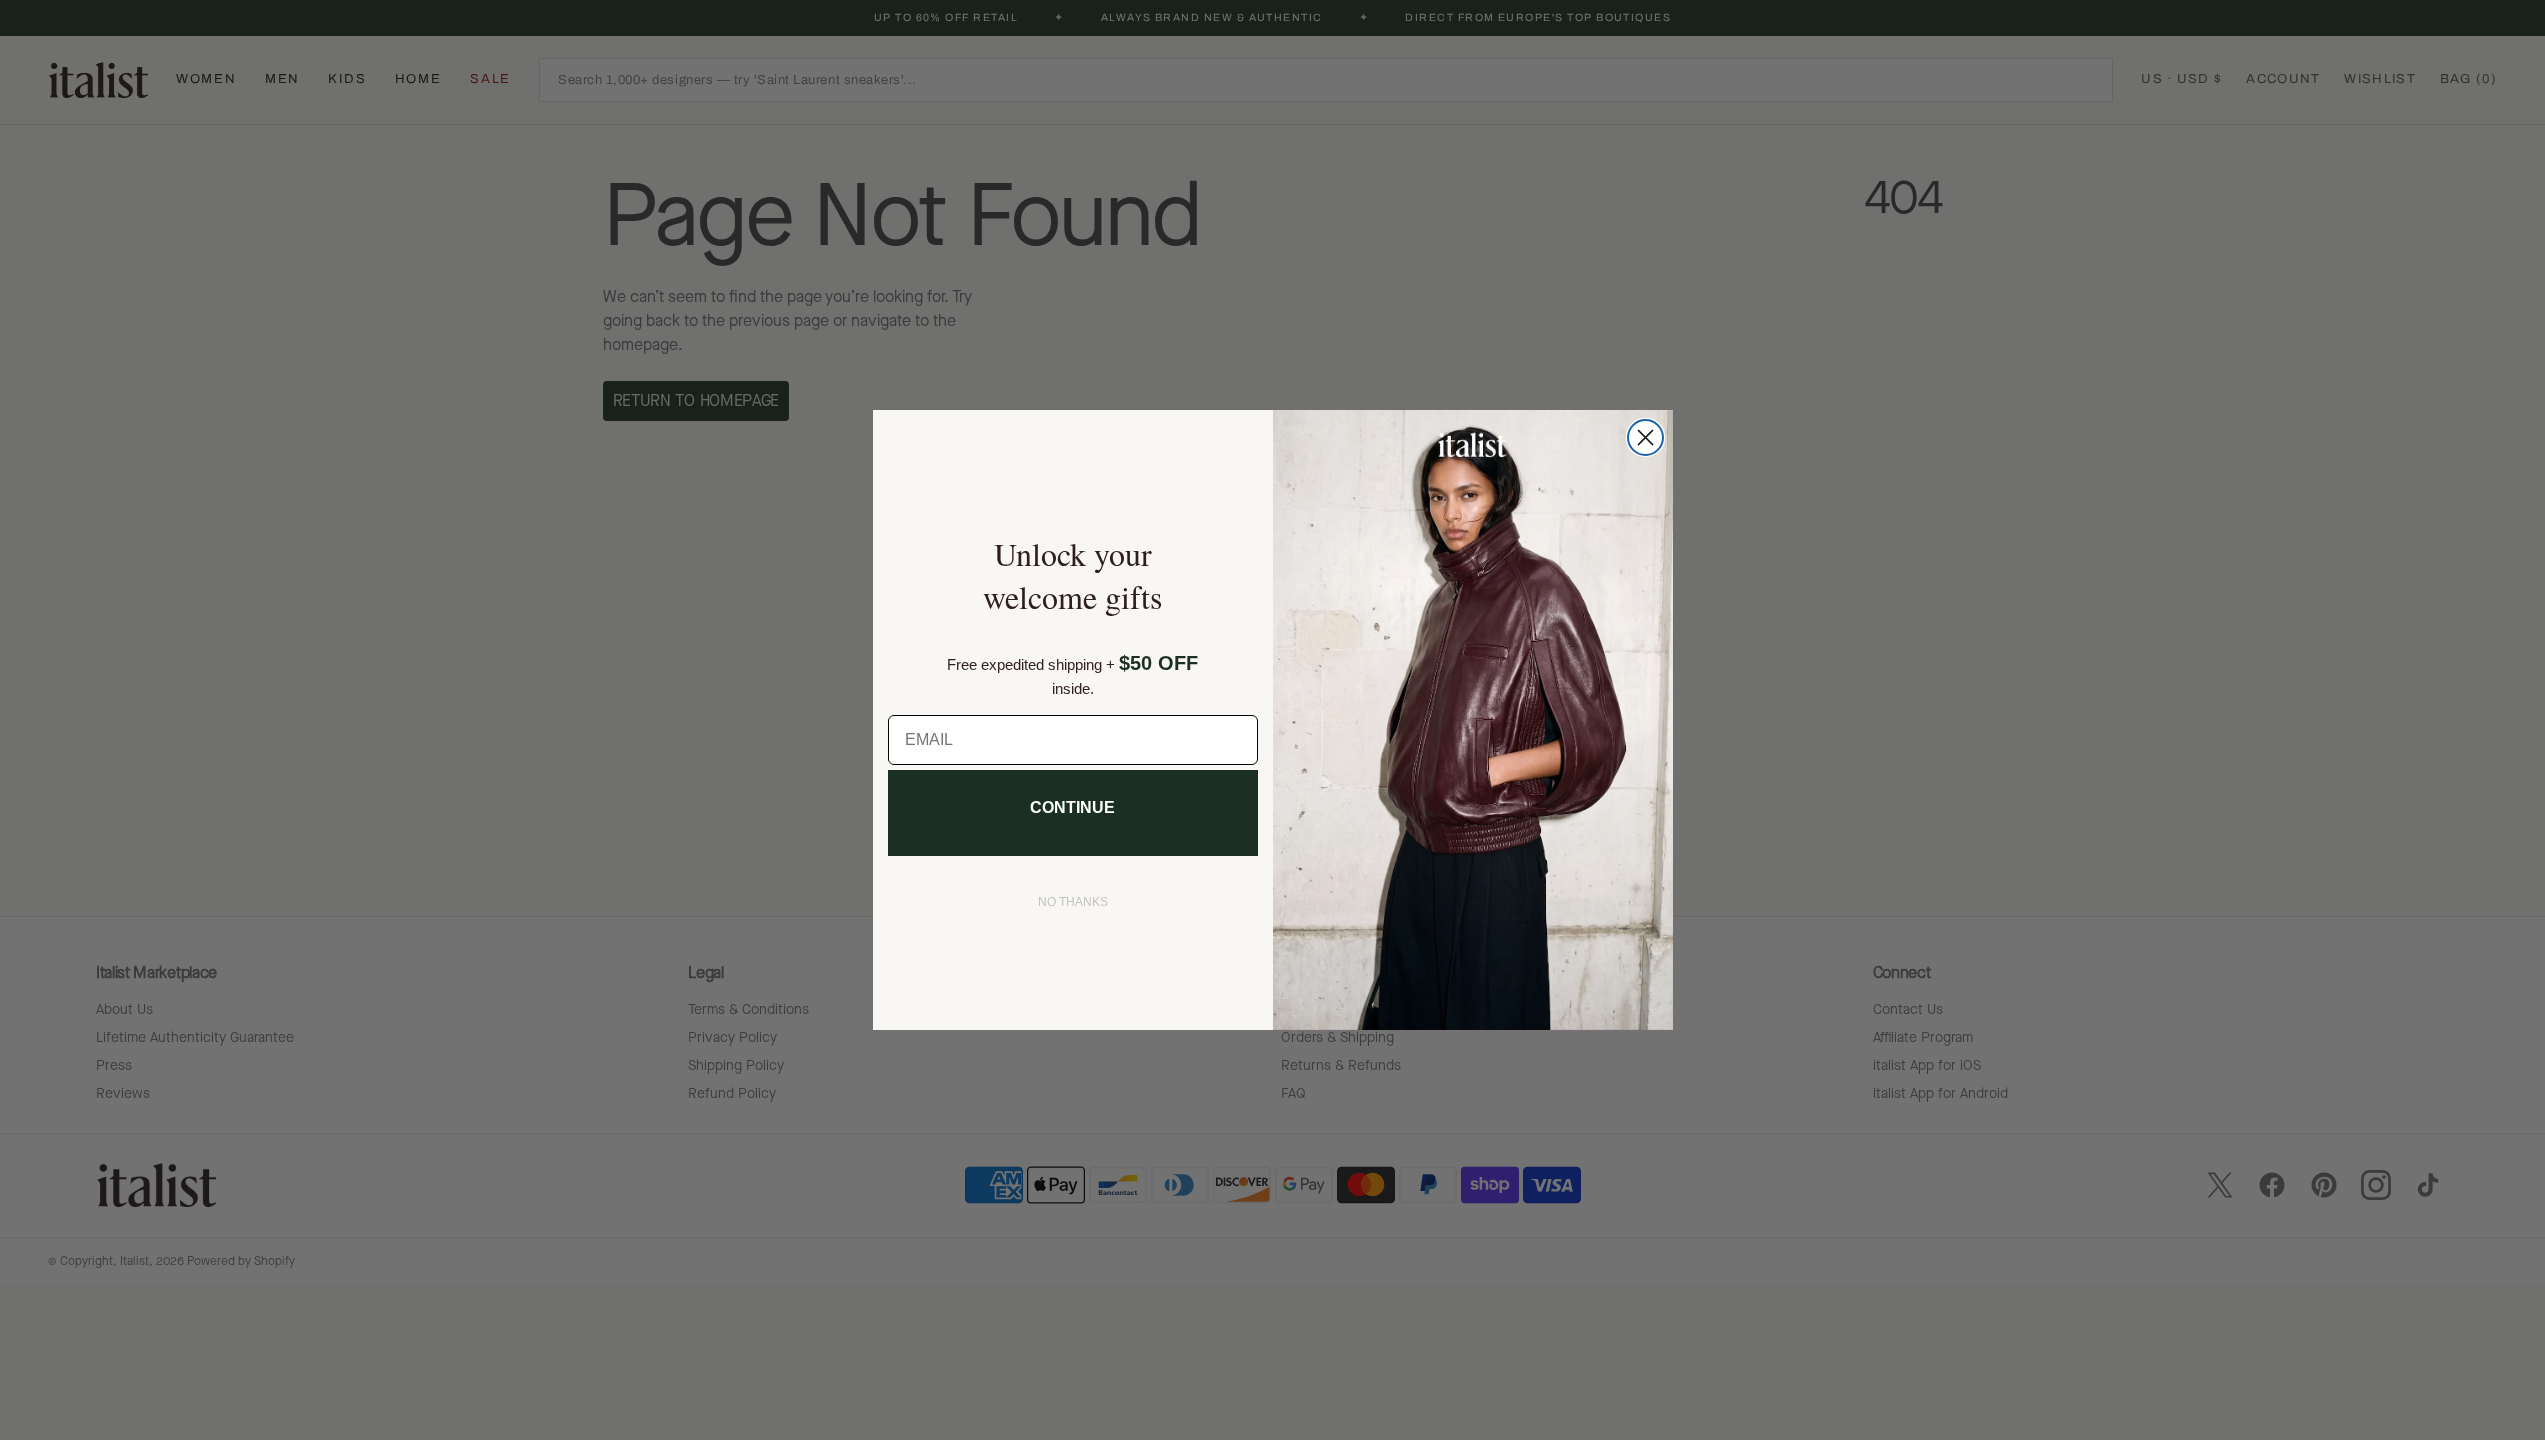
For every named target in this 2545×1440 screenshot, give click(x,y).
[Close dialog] (1645, 437)
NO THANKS (1073, 902)
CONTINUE (1072, 807)
